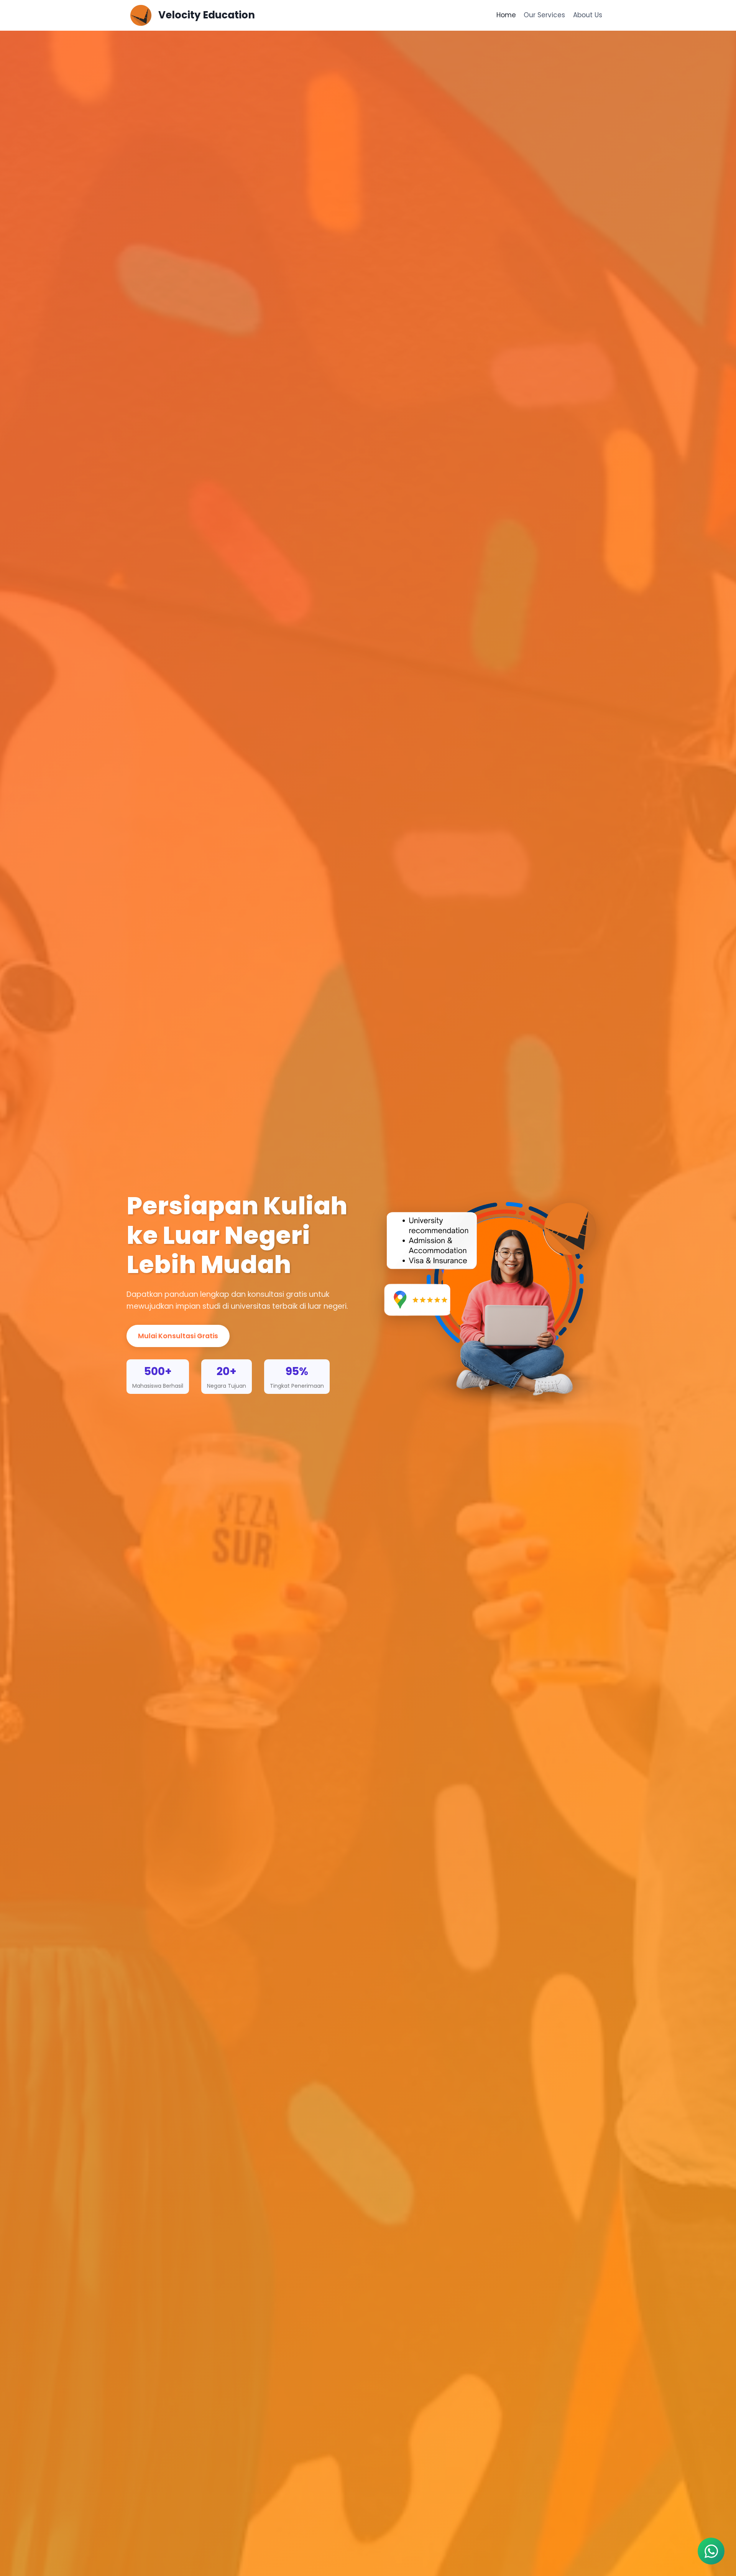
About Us (588, 15)
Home (506, 15)
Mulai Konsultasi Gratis (178, 1336)
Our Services (544, 15)
